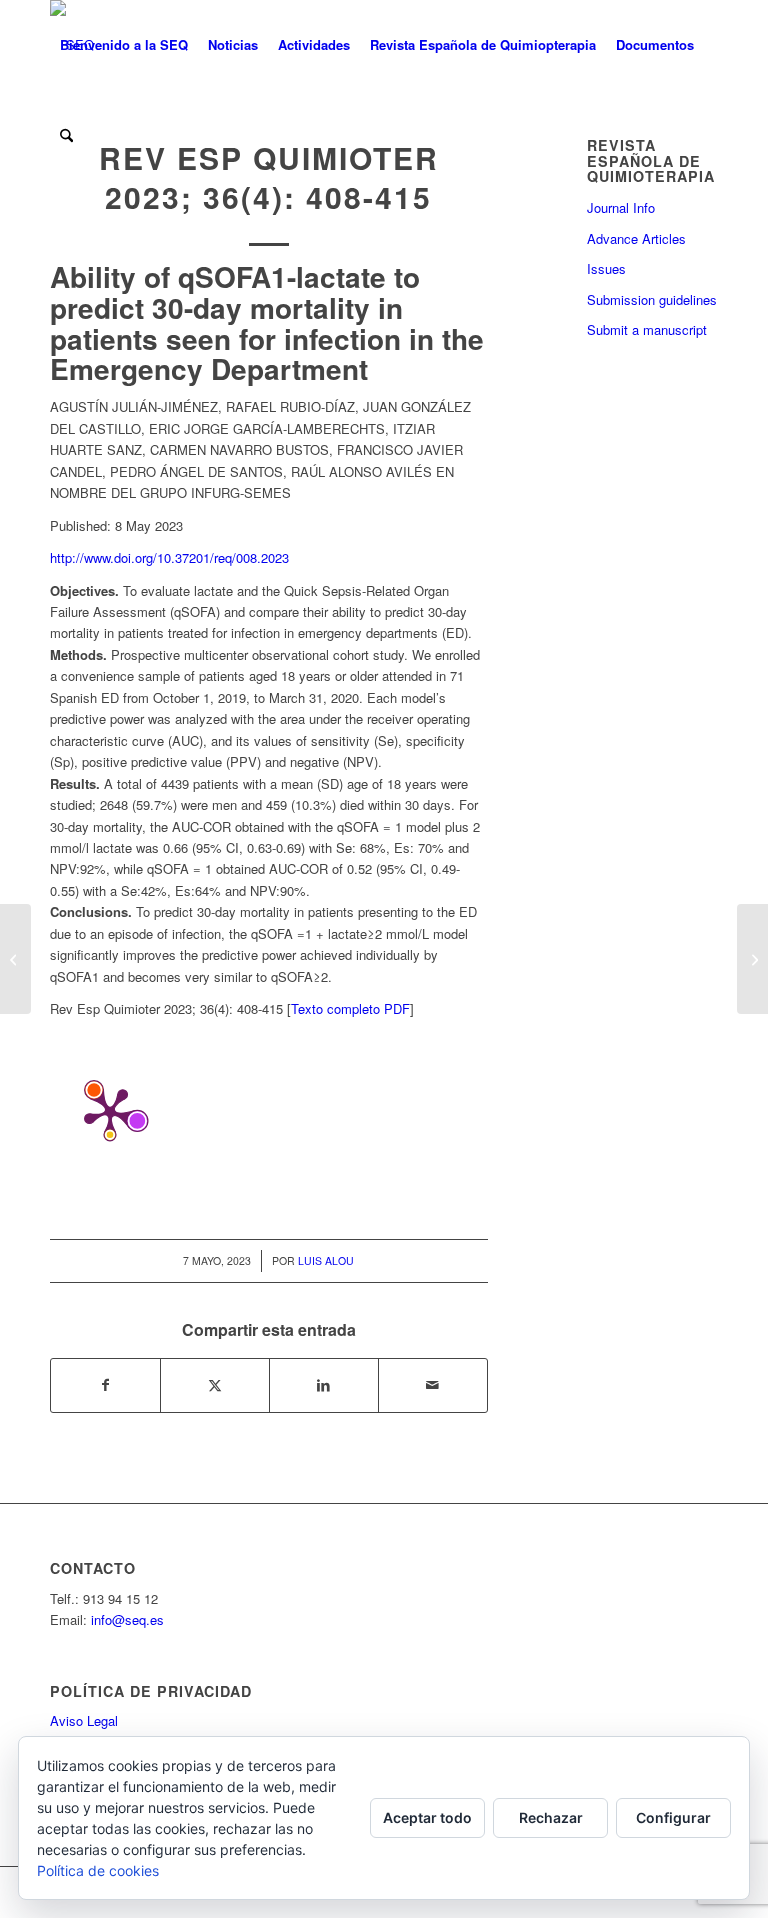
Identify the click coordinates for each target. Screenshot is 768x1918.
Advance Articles (636, 238)
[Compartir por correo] (433, 1385)
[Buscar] (66, 135)
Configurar (673, 1817)
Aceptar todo (427, 1817)
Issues (606, 268)
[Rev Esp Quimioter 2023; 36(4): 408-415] (15, 959)
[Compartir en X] (215, 1385)
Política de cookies (98, 1870)
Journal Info (621, 207)
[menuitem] (124, 45)
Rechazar (551, 1817)
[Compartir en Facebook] (105, 1385)
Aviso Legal (84, 1720)
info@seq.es (127, 1619)
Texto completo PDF (350, 1008)
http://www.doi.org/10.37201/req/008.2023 (169, 557)
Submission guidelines (652, 299)
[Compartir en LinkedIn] (324, 1385)
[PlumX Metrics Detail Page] (110, 1112)
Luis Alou (326, 1260)
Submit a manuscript (647, 329)
